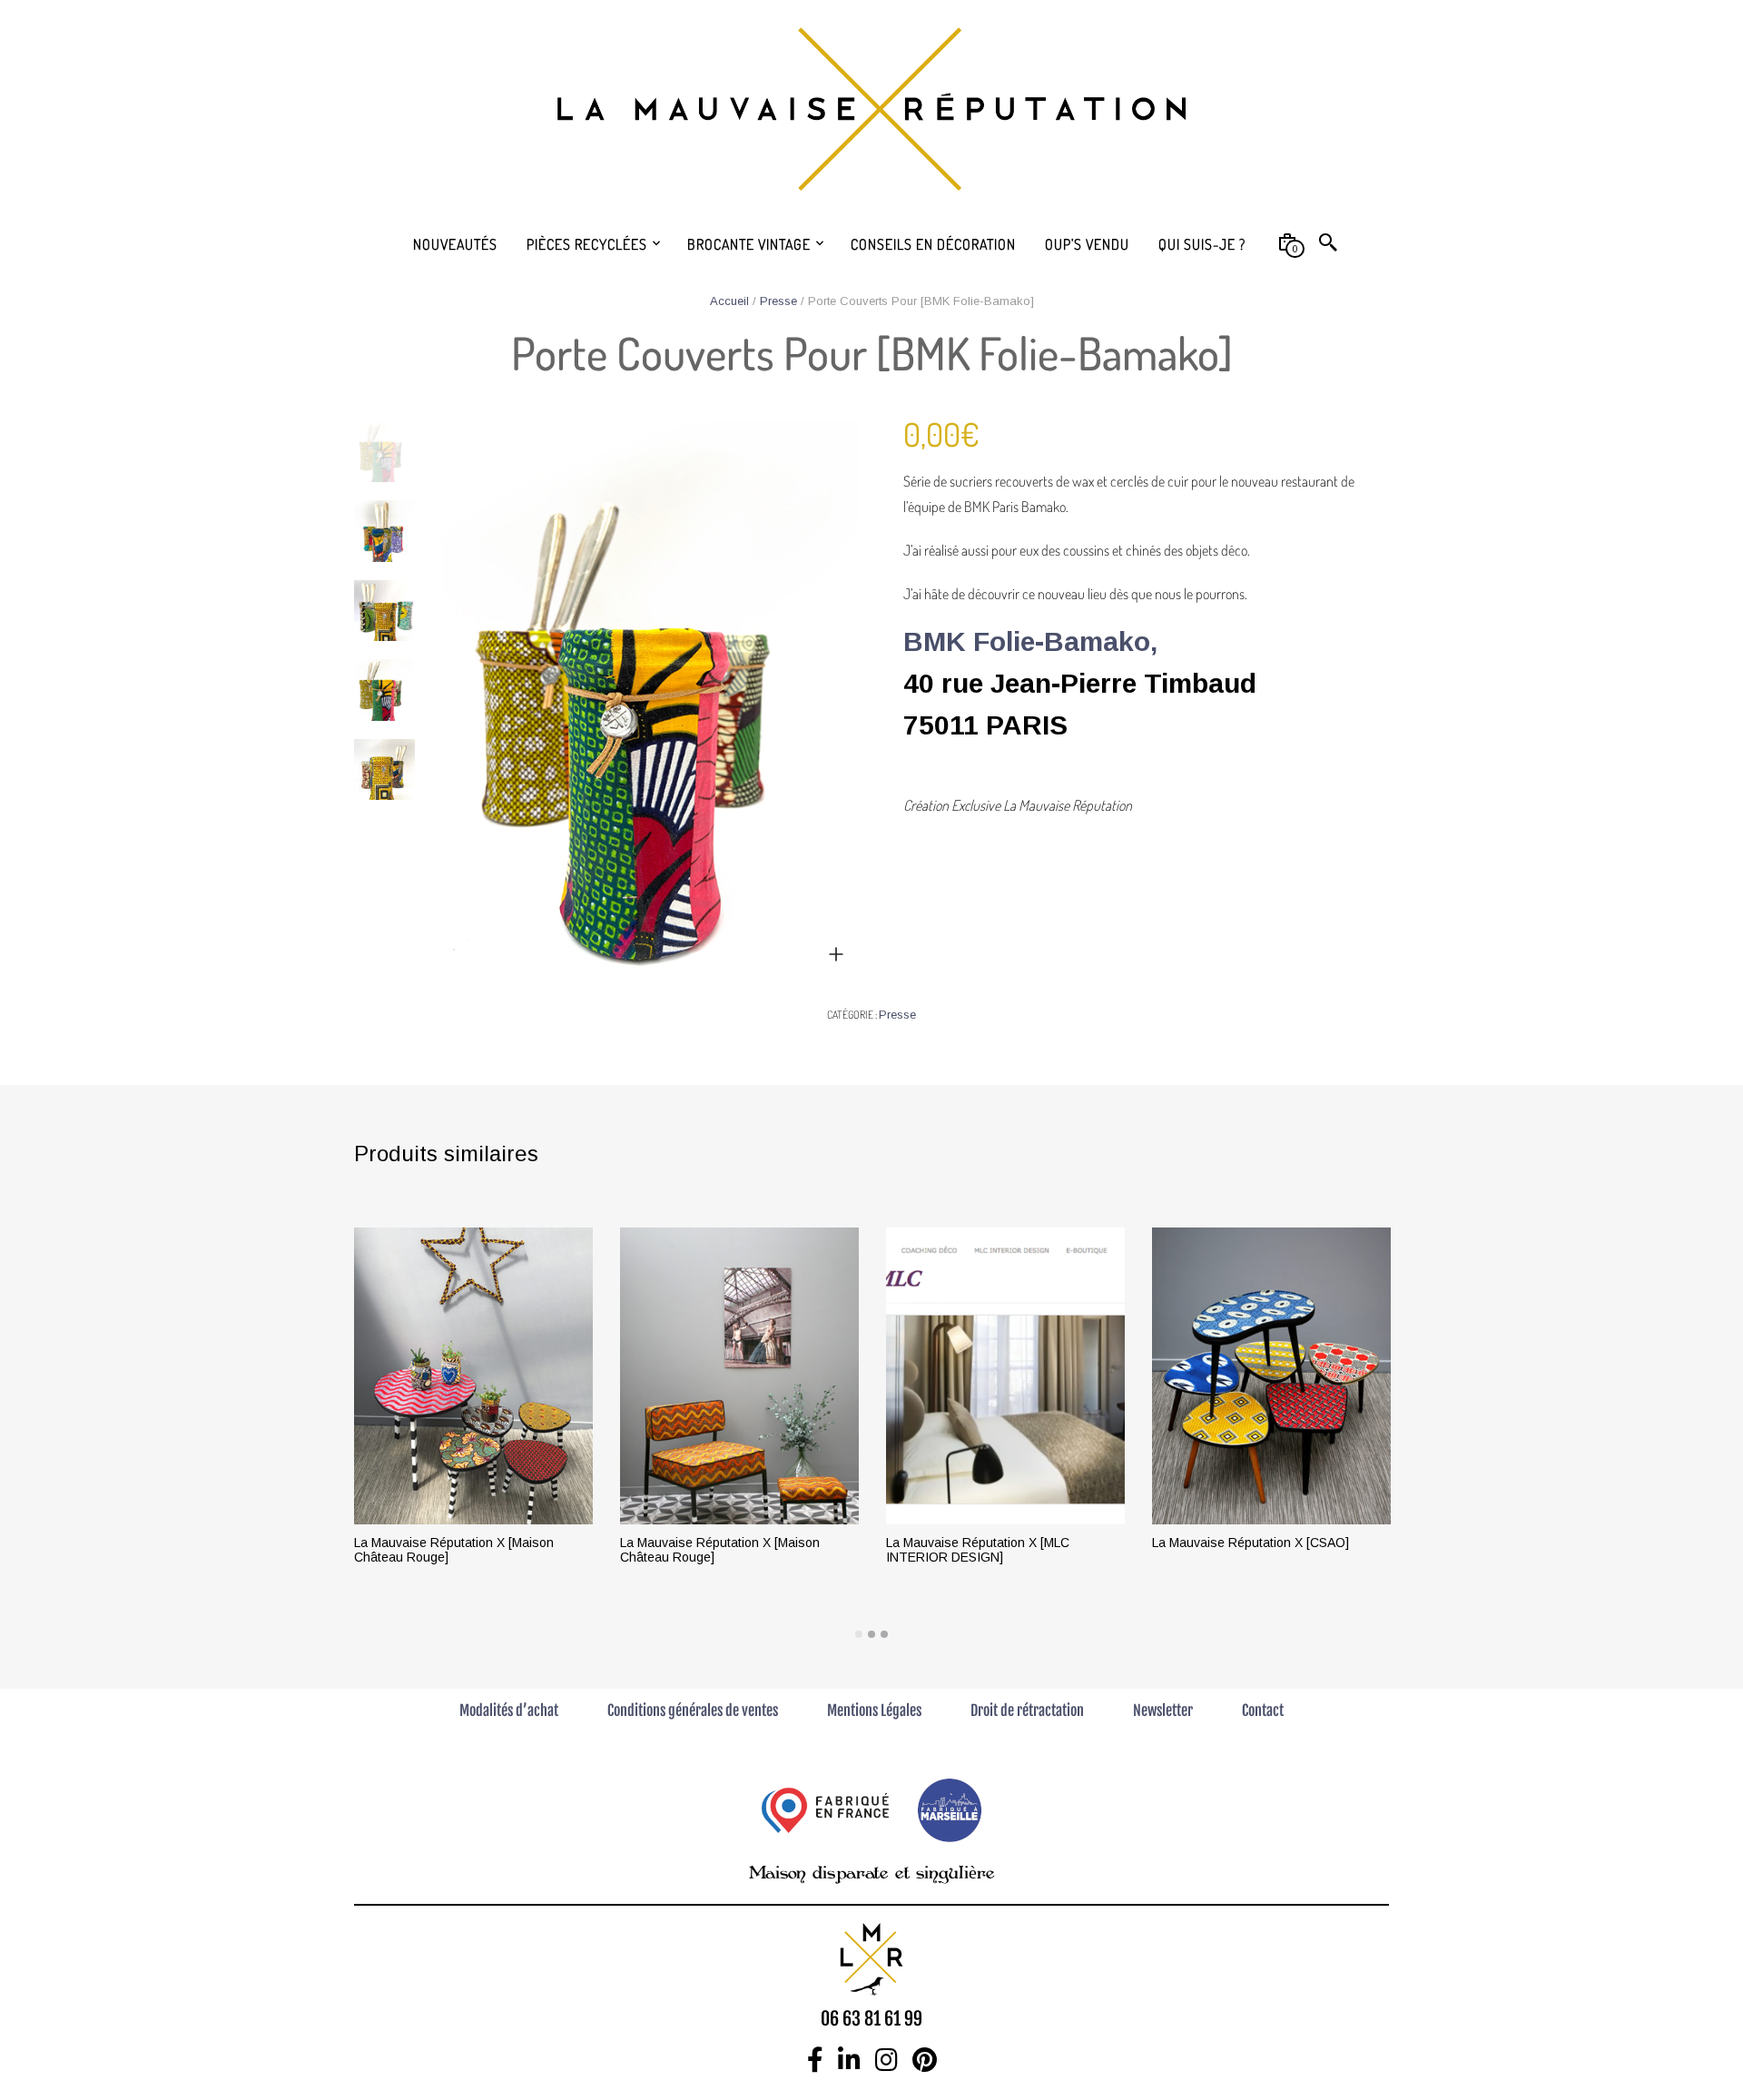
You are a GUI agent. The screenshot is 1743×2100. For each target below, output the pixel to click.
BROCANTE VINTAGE (749, 244)
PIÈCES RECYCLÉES (587, 244)
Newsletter (1163, 1711)
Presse (778, 301)
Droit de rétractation (1027, 1711)
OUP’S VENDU (1087, 244)
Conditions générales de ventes (693, 1711)
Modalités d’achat (509, 1711)
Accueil (729, 301)
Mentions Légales (874, 1711)
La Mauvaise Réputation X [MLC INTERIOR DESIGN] (978, 1550)
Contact (1263, 1711)
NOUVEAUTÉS (455, 244)
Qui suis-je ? (1202, 244)
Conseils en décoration (933, 244)
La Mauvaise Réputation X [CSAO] (1251, 1543)
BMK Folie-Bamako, (1030, 641)
